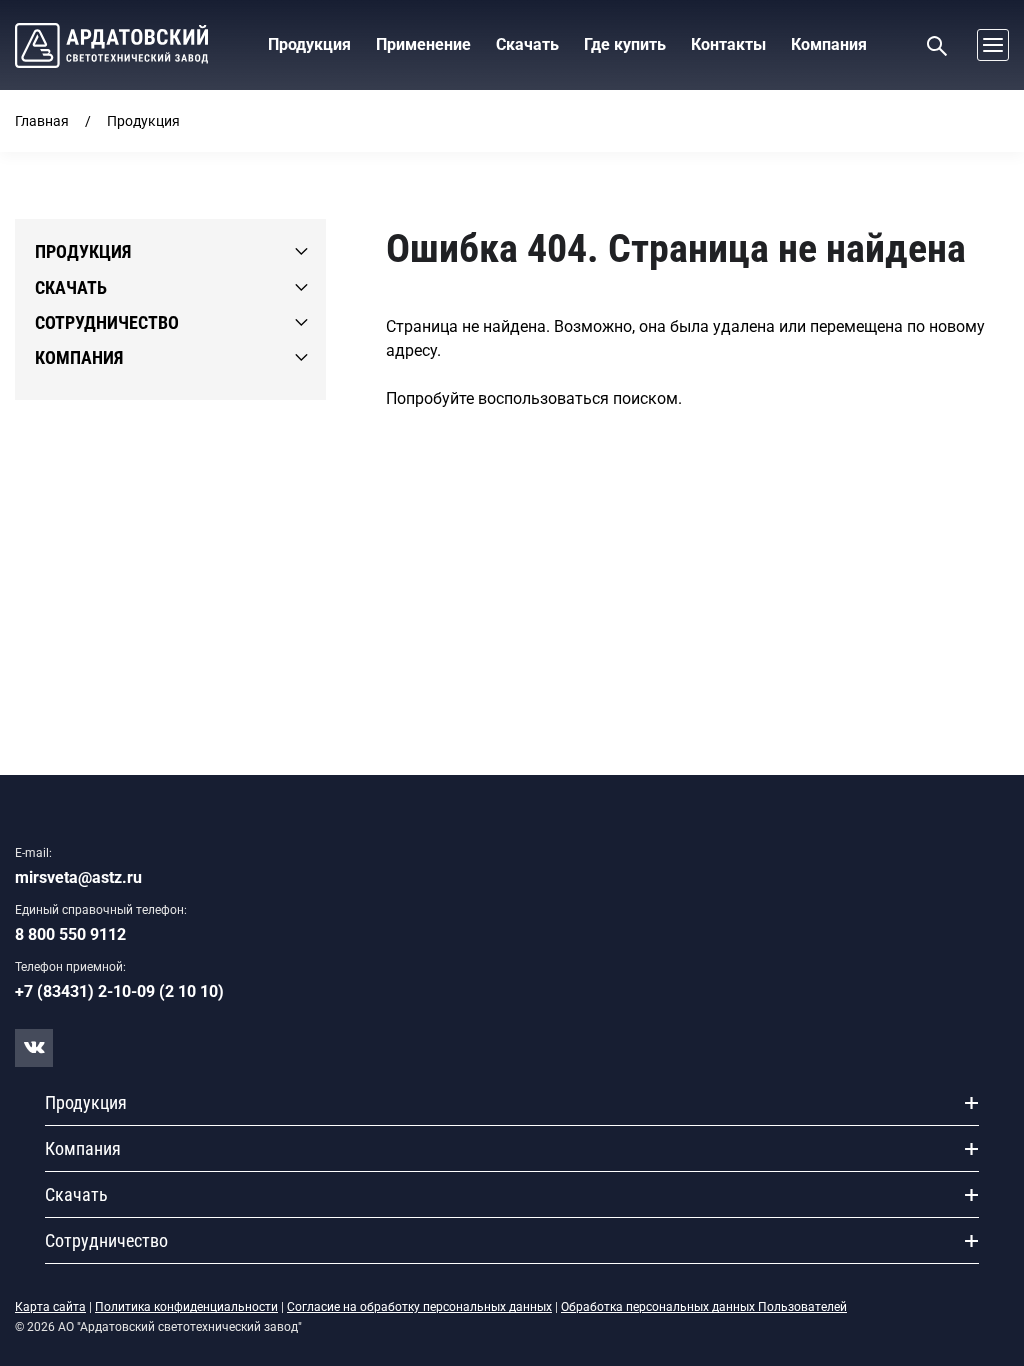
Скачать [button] (527, 44)
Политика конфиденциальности (186, 1307)
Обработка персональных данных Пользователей (704, 1307)
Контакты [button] (728, 44)
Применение (423, 44)
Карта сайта (50, 1307)
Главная (42, 121)
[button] (988, 45)
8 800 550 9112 (70, 934)
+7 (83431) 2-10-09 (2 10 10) (119, 991)
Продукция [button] (309, 44)
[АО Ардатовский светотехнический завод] (111, 45)
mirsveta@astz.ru (78, 877)
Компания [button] (829, 44)
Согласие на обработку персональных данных (419, 1307)
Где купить (625, 44)
